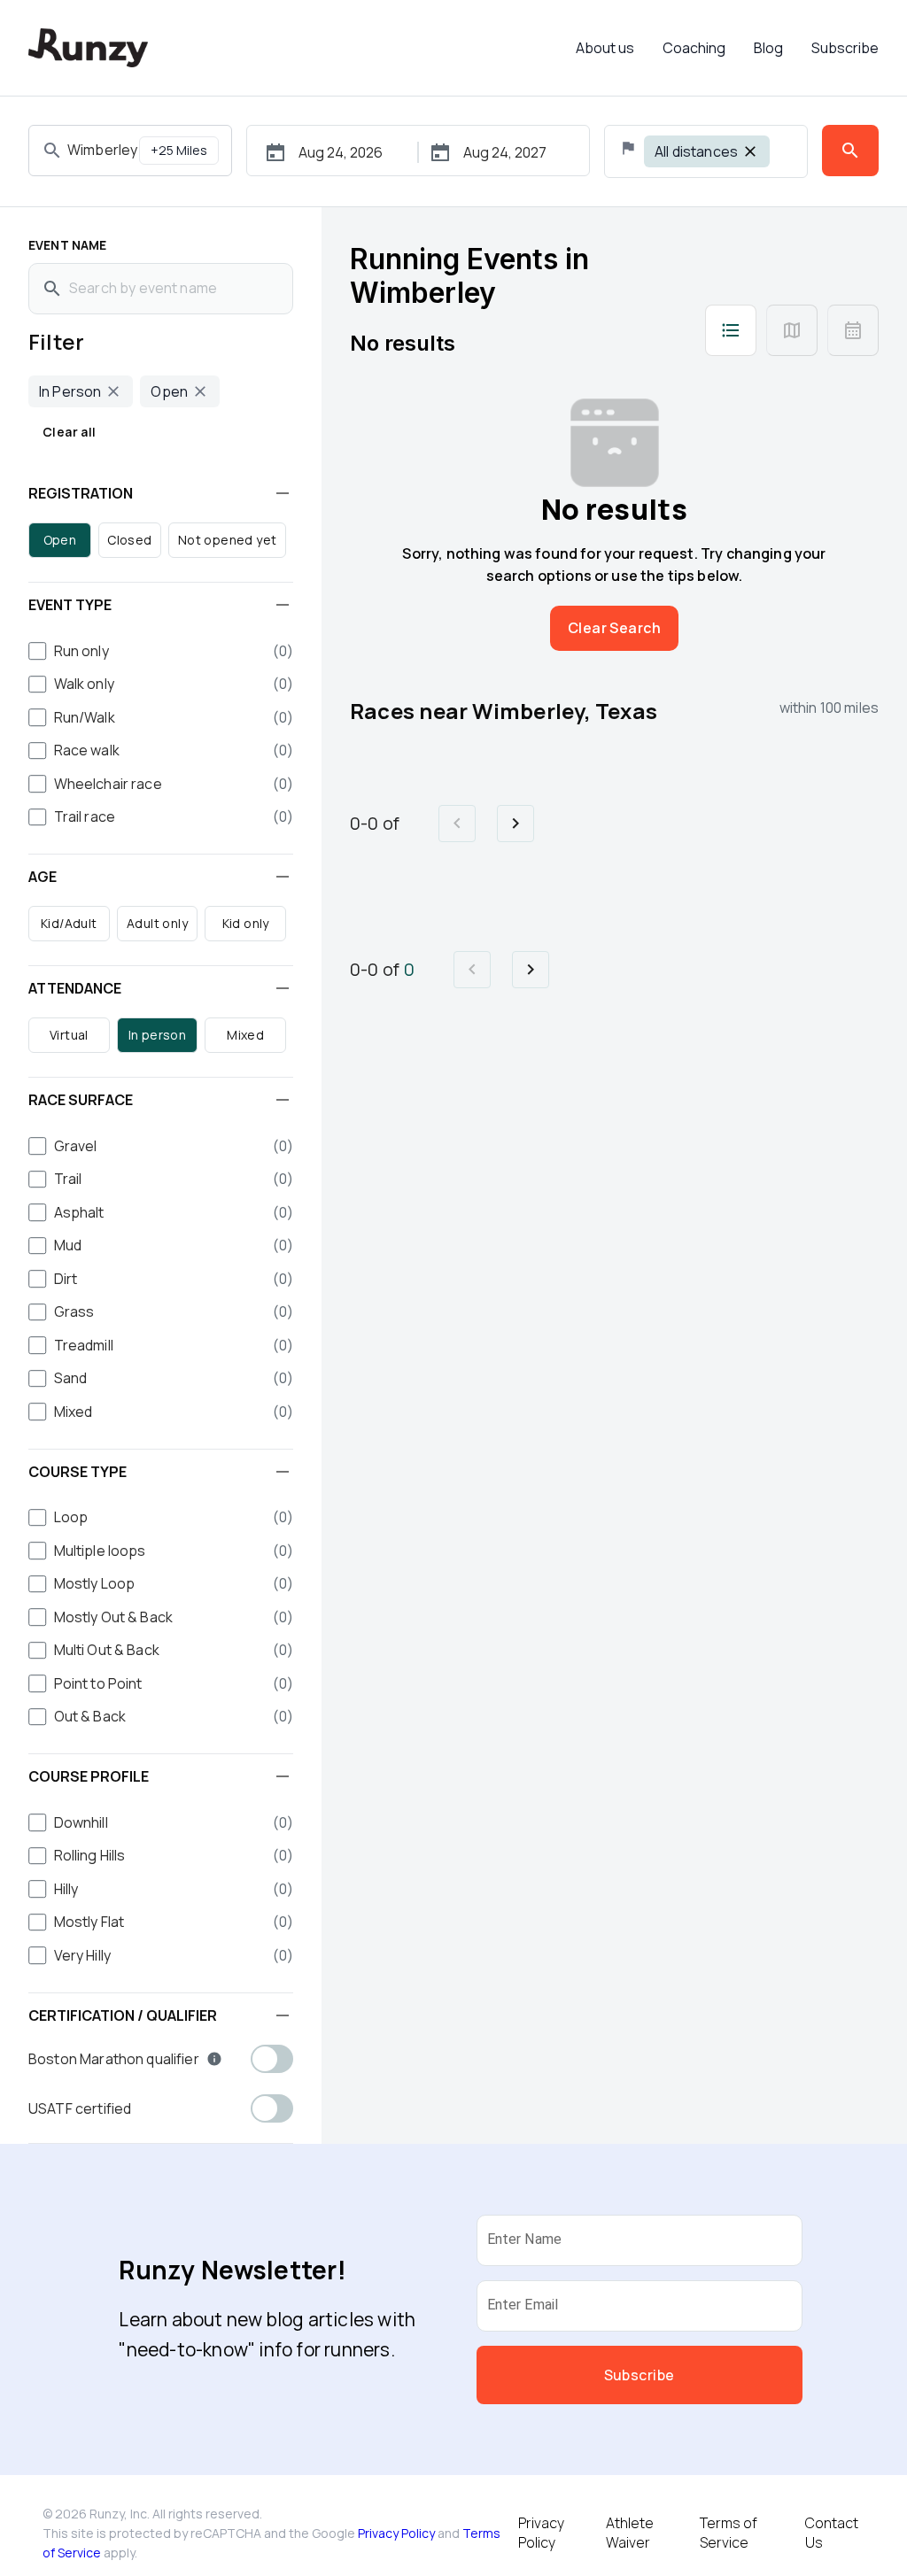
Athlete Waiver (630, 2533)
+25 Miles (179, 150)
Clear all (70, 432)
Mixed (245, 1035)
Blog (768, 48)
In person (158, 1035)
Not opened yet (228, 540)
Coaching (694, 48)
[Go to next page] (516, 824)
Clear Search (615, 628)
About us (605, 48)
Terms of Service (729, 2533)
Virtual (69, 1035)
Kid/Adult (69, 923)
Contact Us (832, 2533)
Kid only (246, 923)
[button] (161, 493)
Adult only (157, 923)
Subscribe (845, 48)
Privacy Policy (396, 2533)
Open (60, 540)
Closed (129, 540)
